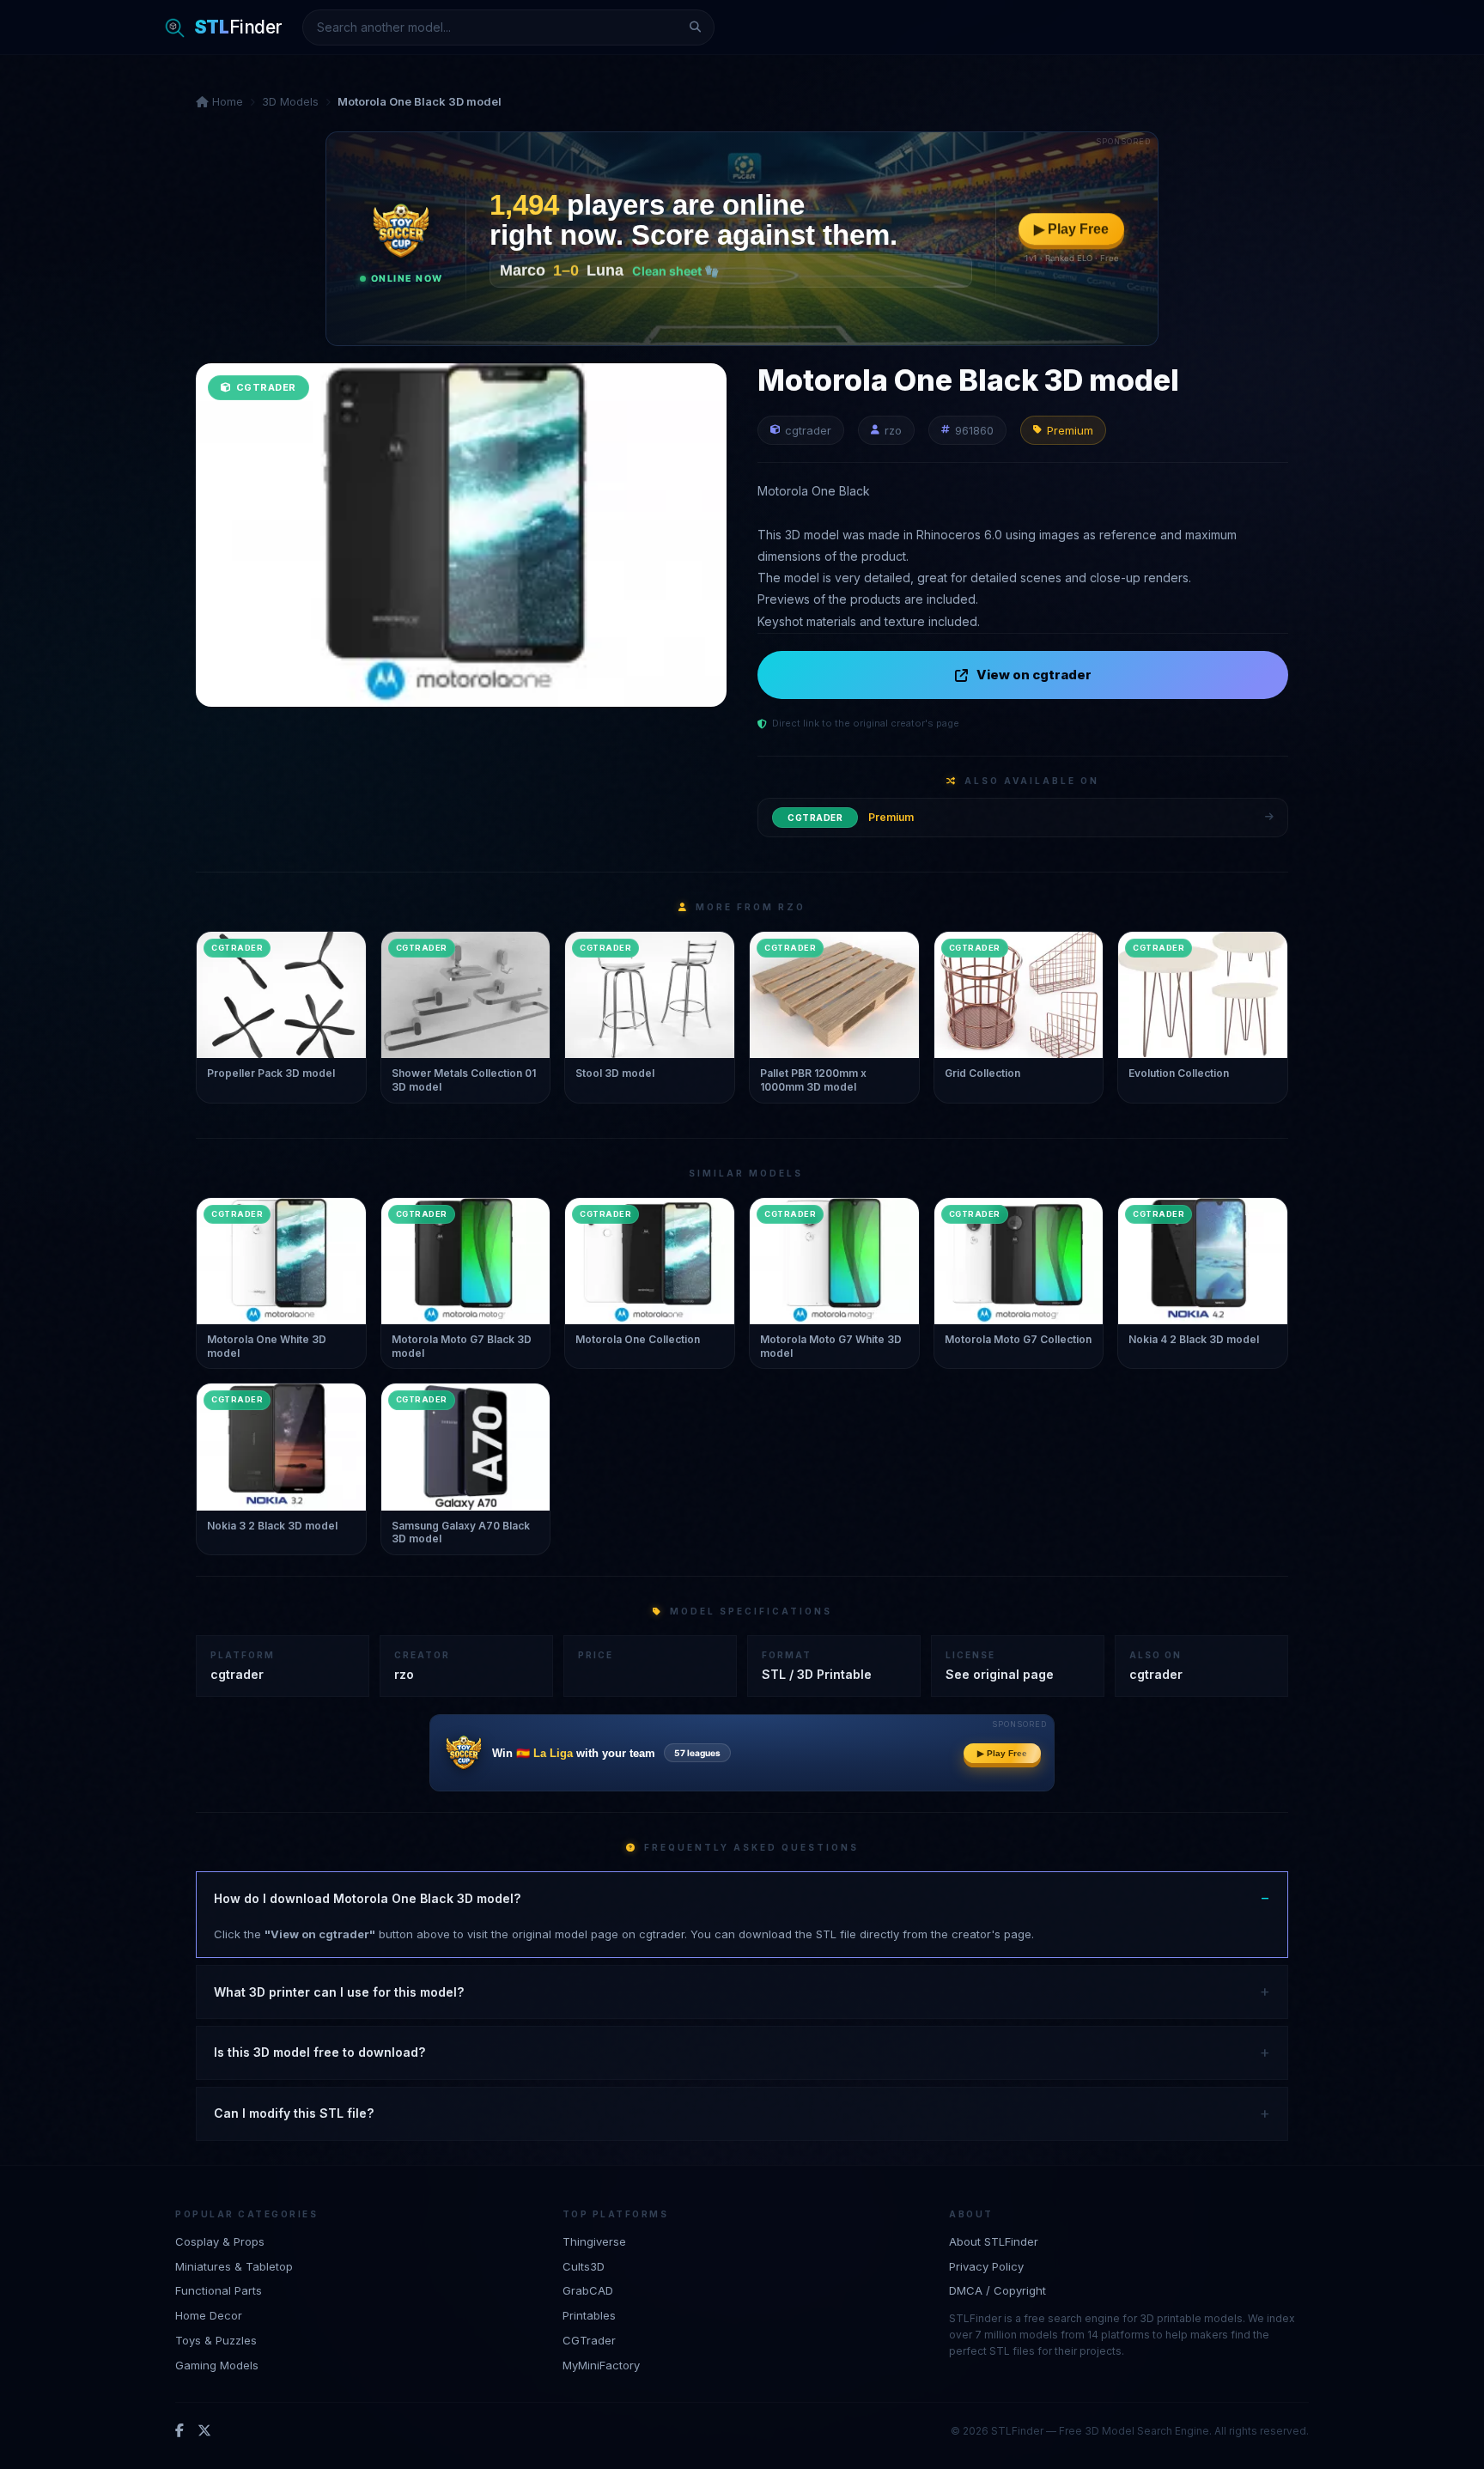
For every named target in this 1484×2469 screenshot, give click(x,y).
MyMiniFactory (601, 2365)
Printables (589, 2315)
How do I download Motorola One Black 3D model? (367, 1898)
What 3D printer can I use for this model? (339, 1992)
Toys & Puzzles (216, 2340)
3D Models (290, 101)
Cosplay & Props (220, 2241)
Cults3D (584, 2266)
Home (226, 101)
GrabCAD (588, 2290)
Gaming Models (217, 2365)
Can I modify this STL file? (294, 2113)
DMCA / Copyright (997, 2290)
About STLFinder (994, 2241)
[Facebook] (179, 2431)
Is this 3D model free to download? (319, 2052)
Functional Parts (219, 2290)
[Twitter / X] (204, 2431)
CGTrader (589, 2340)
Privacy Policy (986, 2266)
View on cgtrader (1034, 675)
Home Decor (209, 2315)
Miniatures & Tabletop (234, 2266)
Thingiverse (594, 2241)
